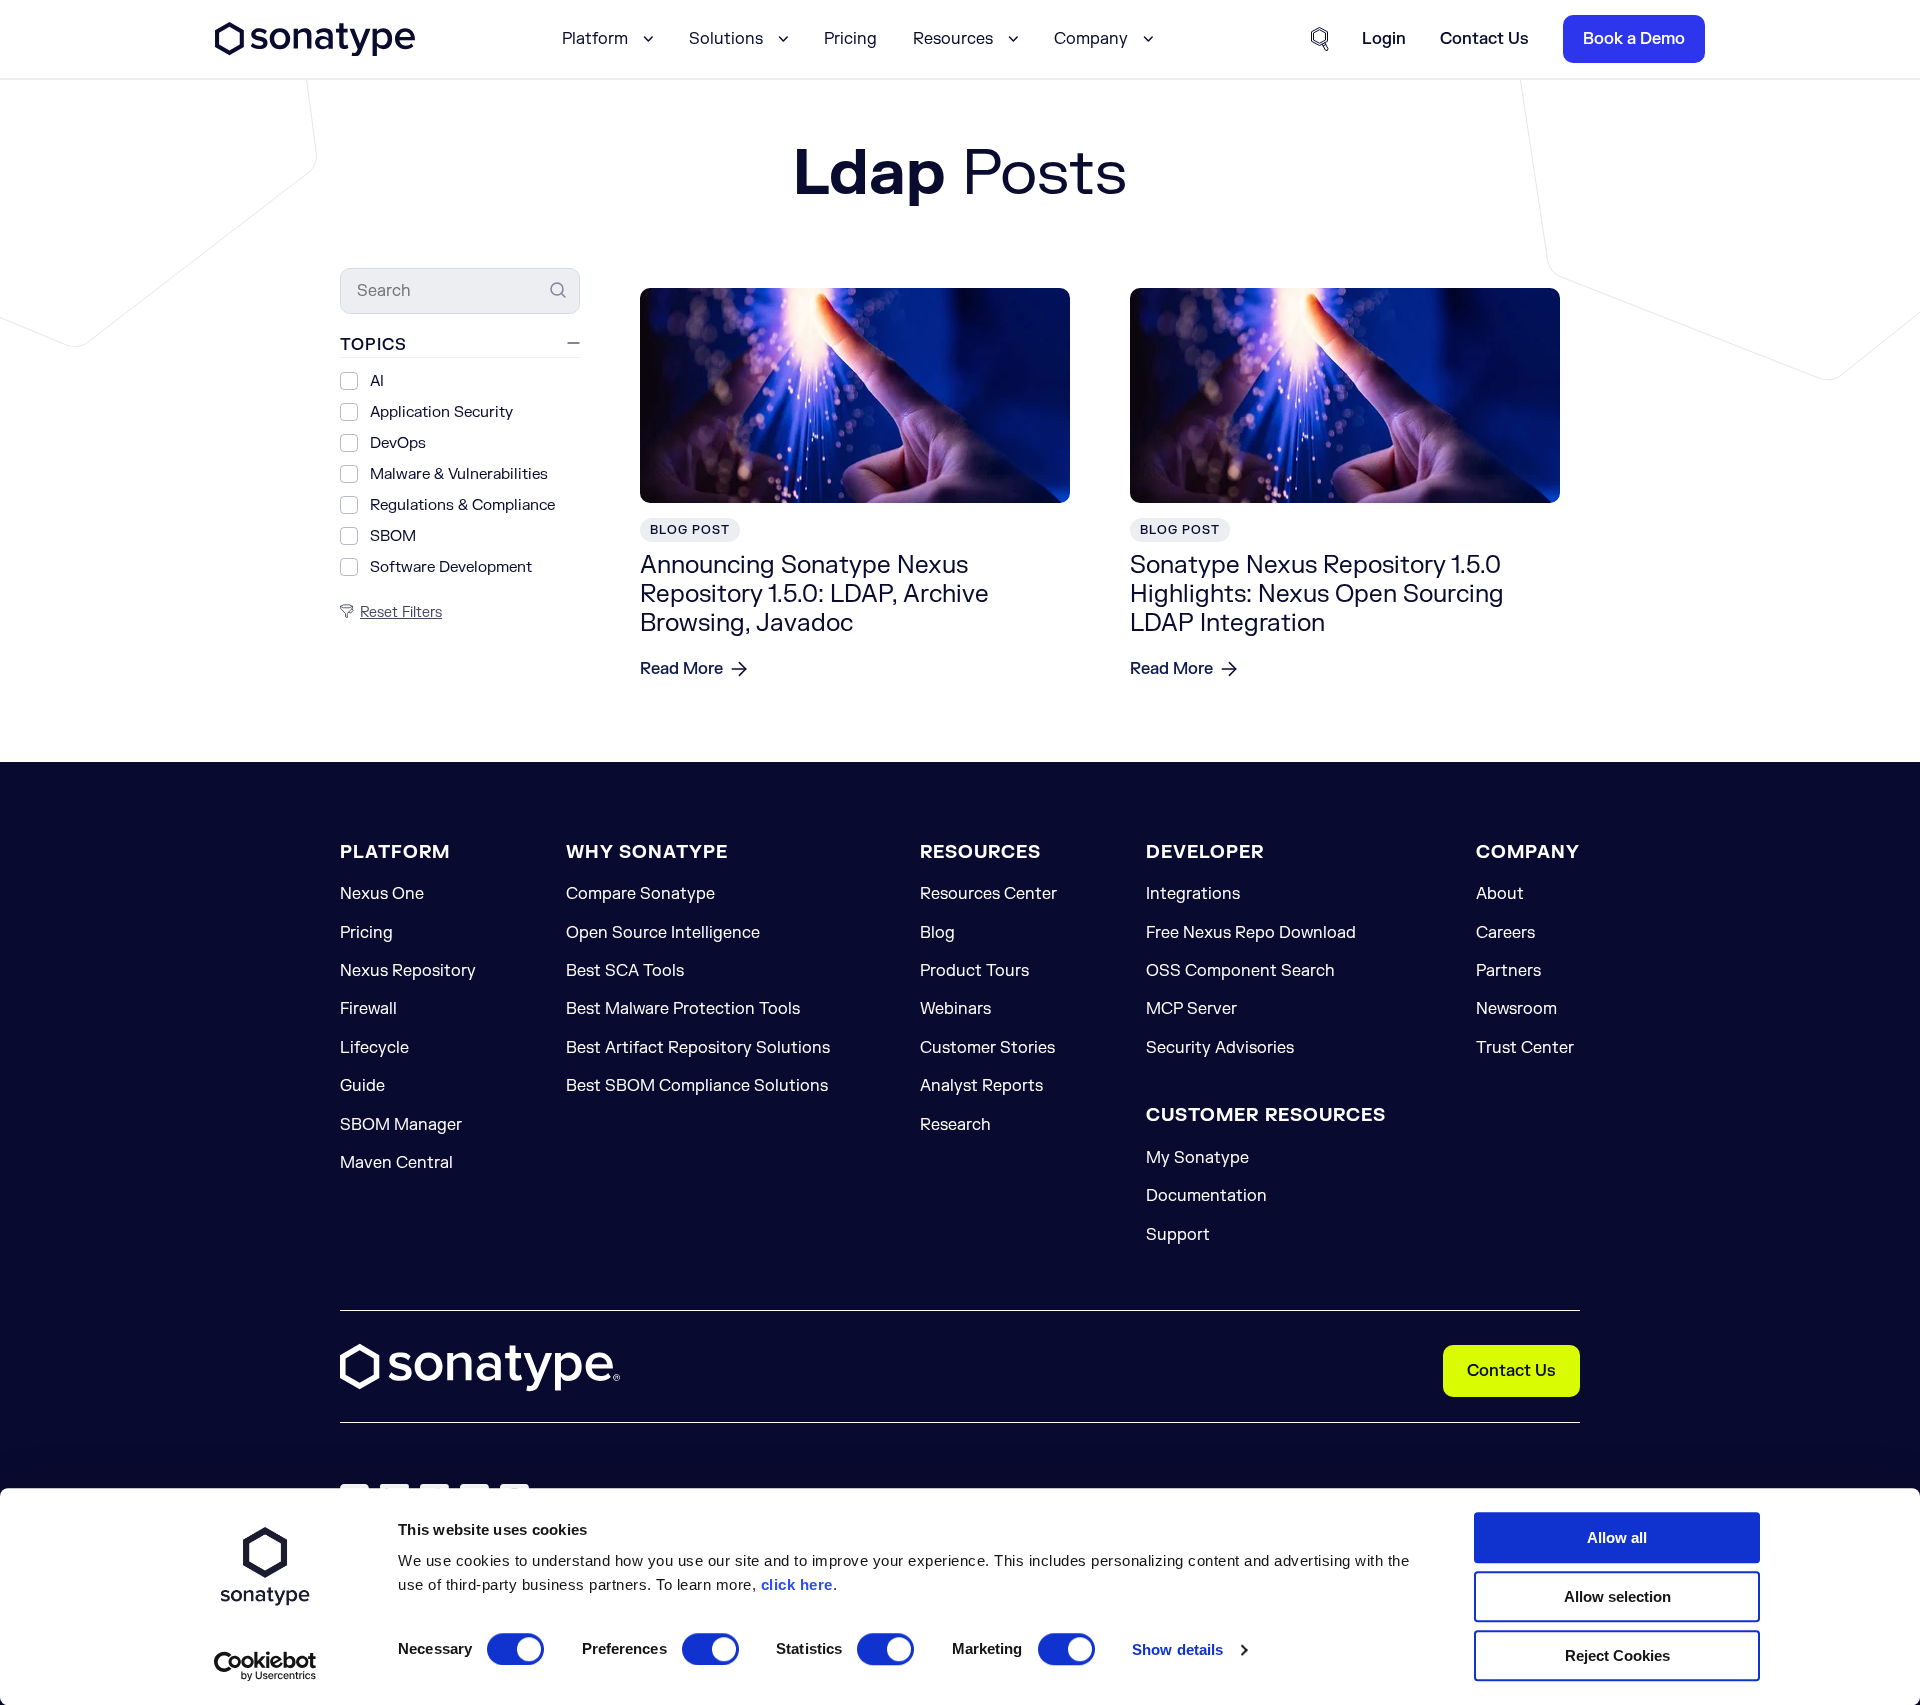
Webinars (955, 1009)
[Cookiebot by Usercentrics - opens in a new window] (265, 1666)
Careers (1505, 933)
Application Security (441, 412)
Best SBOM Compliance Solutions (697, 1086)
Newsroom (1516, 1009)
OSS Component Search (1240, 971)
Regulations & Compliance (462, 505)
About (1500, 894)
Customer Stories (987, 1048)
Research (955, 1125)
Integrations (1193, 894)
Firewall (368, 1009)
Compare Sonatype (640, 894)
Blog (937, 933)
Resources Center (988, 894)
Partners (1508, 971)
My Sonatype (1197, 1158)
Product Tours (974, 971)
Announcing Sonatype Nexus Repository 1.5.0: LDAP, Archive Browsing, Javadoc (814, 594)
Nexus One (382, 894)
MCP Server (1191, 1009)
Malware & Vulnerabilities (459, 474)
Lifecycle (374, 1048)
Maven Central (396, 1163)
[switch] (710, 1649)
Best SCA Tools (625, 971)
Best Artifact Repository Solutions (698, 1048)
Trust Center (1525, 1048)
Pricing (850, 39)
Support (1178, 1235)
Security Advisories (1220, 1048)
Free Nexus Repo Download (1251, 933)
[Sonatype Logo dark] (315, 51)
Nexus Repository (408, 971)
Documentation (1206, 1196)
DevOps (398, 443)
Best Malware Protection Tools (683, 1009)
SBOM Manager (401, 1125)
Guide (362, 1086)
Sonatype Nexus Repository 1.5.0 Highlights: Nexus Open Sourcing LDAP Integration (1317, 594)
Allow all (1617, 1537)
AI (377, 381)
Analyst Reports (981, 1086)
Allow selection (1617, 1596)
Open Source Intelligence (663, 933)
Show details (1177, 1649)
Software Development (451, 567)
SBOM (393, 536)
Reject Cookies (1617, 1655)
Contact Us (1511, 1371)
